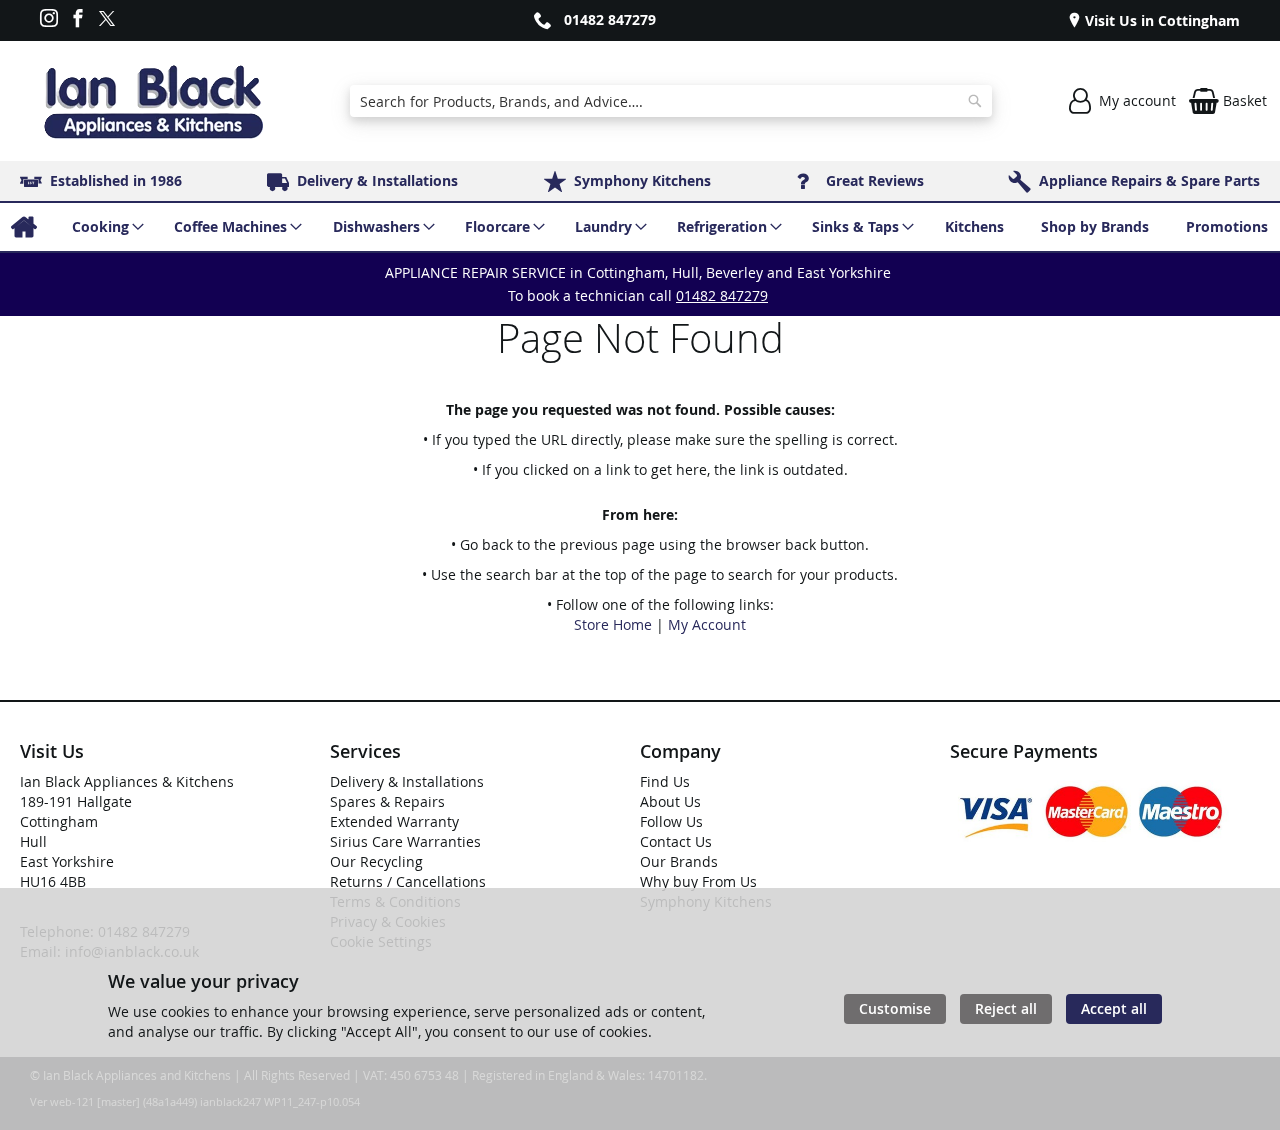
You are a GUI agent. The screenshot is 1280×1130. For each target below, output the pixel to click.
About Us (670, 801)
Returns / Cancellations (408, 881)
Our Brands (679, 861)
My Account (707, 624)
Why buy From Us (698, 881)
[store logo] (153, 101)
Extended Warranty (394, 821)
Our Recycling (376, 861)
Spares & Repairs (387, 801)
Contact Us (676, 841)
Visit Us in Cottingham (1160, 20)
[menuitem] (23, 227)
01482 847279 (610, 19)
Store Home (613, 624)
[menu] (640, 227)
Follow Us (671, 821)
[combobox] (671, 101)
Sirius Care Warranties (405, 841)
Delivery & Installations (407, 781)
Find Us (665, 781)
